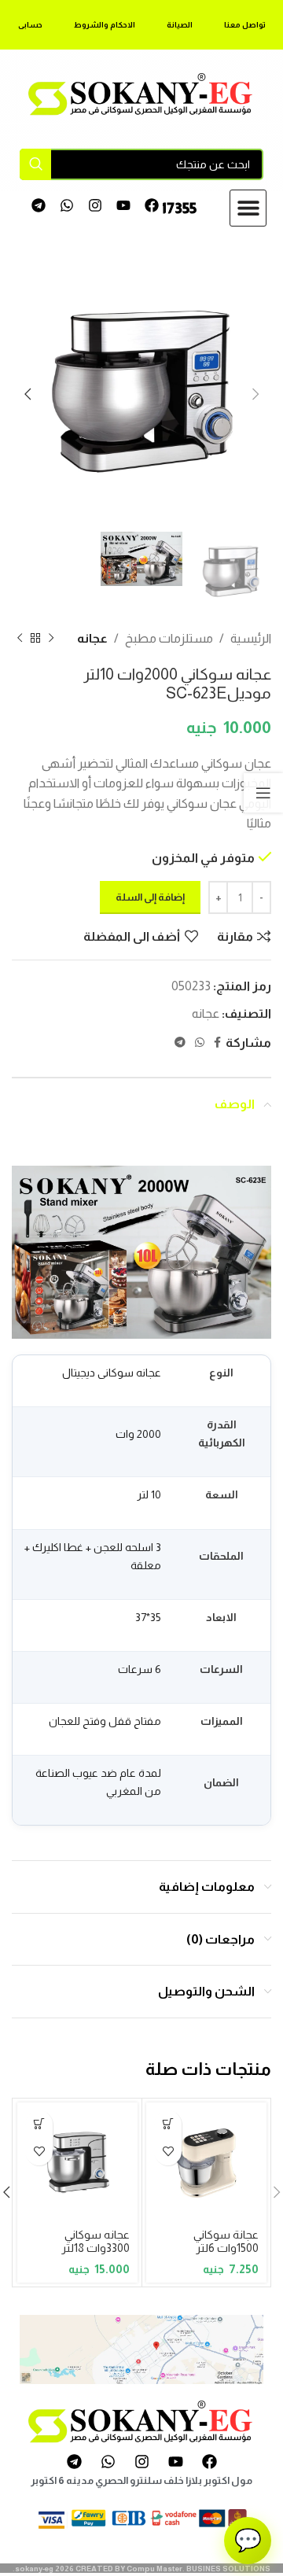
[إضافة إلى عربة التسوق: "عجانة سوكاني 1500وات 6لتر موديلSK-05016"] (168, 2124)
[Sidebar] (263, 793)
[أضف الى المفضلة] (168, 2152)
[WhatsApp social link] (200, 1043)
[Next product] (20, 639)
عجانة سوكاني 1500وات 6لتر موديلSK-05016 (219, 2248)
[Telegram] (39, 206)
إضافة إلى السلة (150, 897)
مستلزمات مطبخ (169, 638)
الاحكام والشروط (105, 25)
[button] (248, 208)
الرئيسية (251, 638)
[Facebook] (151, 206)
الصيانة (180, 25)
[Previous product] (51, 639)
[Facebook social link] (217, 1043)
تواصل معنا (245, 25)
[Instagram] (96, 206)
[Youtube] (123, 206)
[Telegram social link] (180, 1043)
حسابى (30, 25)
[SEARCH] (35, 164)
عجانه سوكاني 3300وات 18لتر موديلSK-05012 (90, 2248)
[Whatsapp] (67, 206)
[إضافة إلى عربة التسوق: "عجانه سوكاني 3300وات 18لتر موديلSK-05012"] (39, 2124)
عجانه (92, 638)
